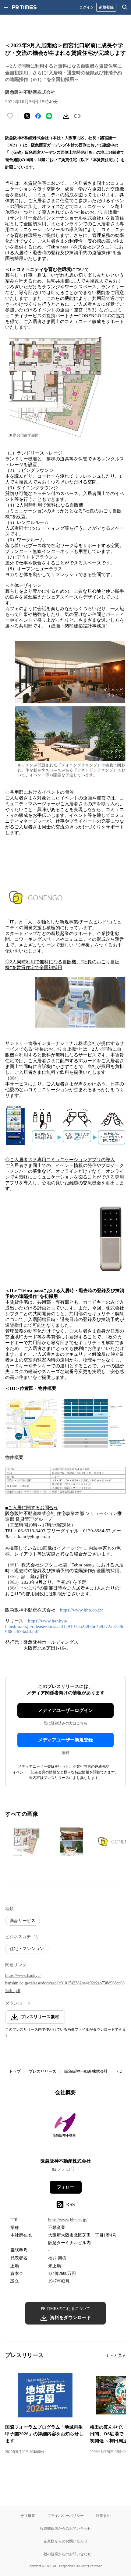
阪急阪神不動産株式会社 (86, 2071)
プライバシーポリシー (65, 2516)
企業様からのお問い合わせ (65, 2541)
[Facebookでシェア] (38, 116)
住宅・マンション (27, 1949)
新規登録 (106, 7)
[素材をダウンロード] (66, 116)
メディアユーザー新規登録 (65, 1740)
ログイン (87, 7)
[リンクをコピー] (77, 116)
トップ (15, 2071)
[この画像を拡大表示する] (27, 1842)
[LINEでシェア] (49, 116)
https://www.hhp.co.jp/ (81, 1610)
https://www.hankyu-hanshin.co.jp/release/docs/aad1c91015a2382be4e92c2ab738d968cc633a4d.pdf (65, 1626)
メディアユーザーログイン (65, 1710)
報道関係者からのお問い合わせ (65, 2528)
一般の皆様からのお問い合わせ (65, 2554)
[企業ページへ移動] (66, 2129)
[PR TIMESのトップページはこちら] (24, 7)
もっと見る (116, 2355)
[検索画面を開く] (125, 7)
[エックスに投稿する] (27, 116)
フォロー (65, 2187)
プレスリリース (42, 2071)
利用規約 (103, 2516)
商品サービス (23, 1921)
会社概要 (28, 2516)
